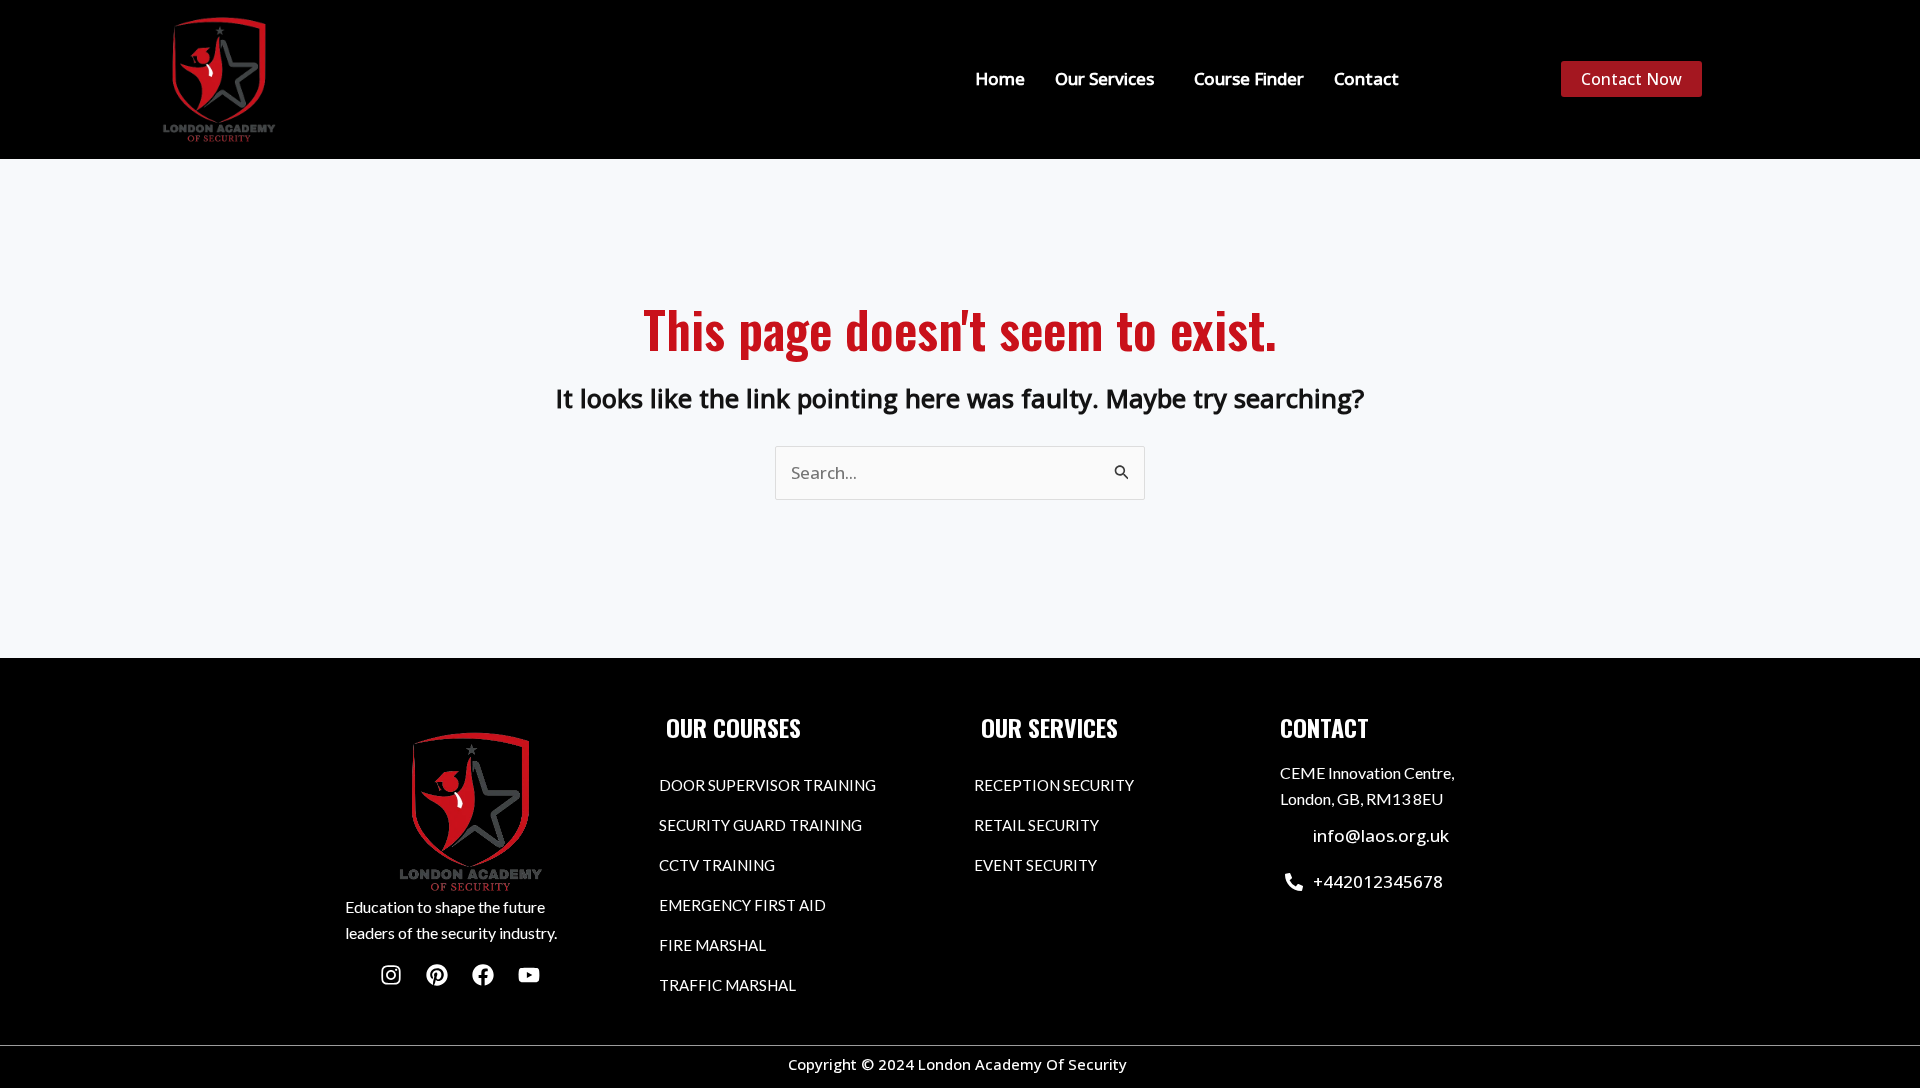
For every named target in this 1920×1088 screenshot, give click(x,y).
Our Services (1104, 78)
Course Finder (1249, 78)
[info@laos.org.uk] (1294, 836)
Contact (1366, 78)
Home (1000, 78)
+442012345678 (1378, 881)
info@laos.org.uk (1381, 835)
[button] (1109, 78)
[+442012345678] (1294, 882)
